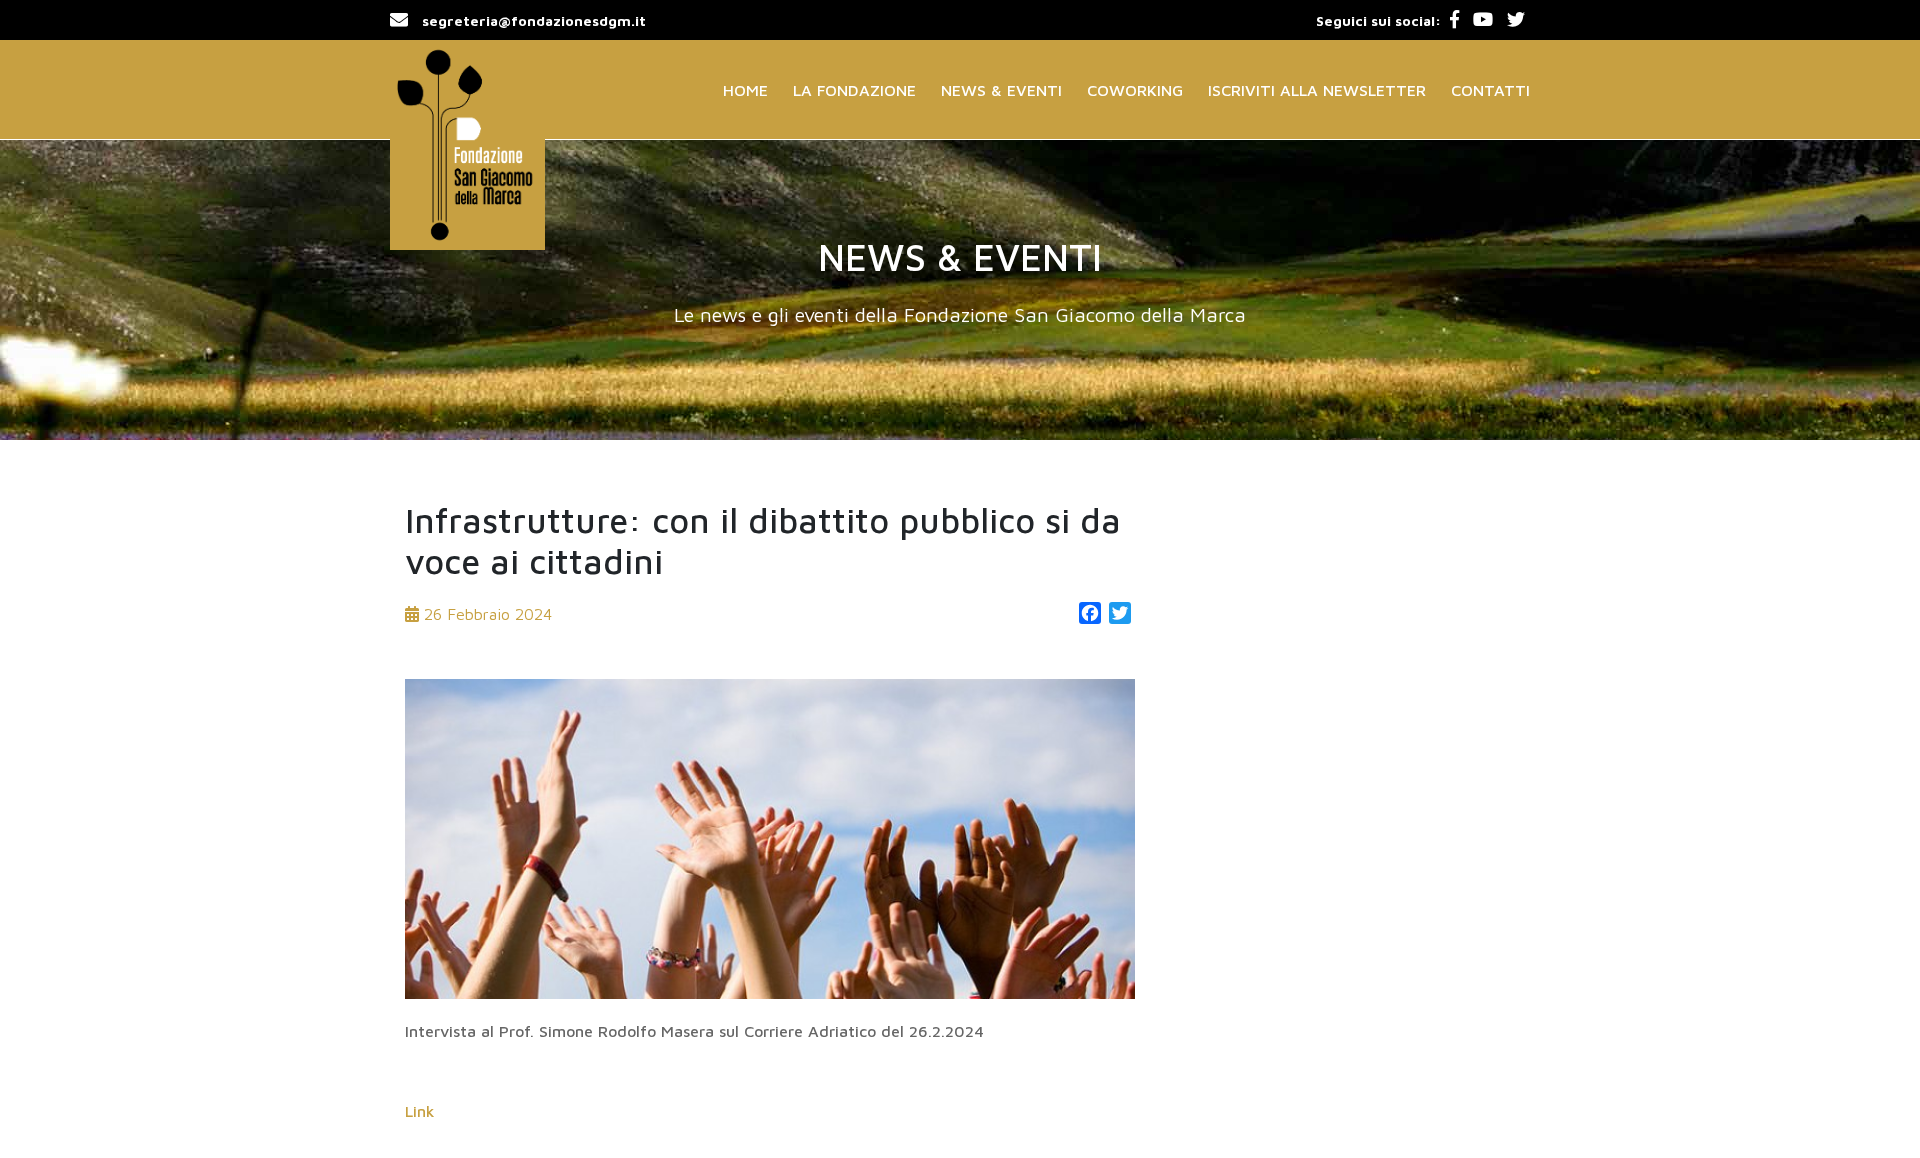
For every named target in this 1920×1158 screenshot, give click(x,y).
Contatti (1490, 90)
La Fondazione (854, 90)
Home (745, 90)
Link (420, 1111)
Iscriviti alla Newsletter (1317, 90)
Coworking (1135, 90)
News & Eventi (1001, 90)
